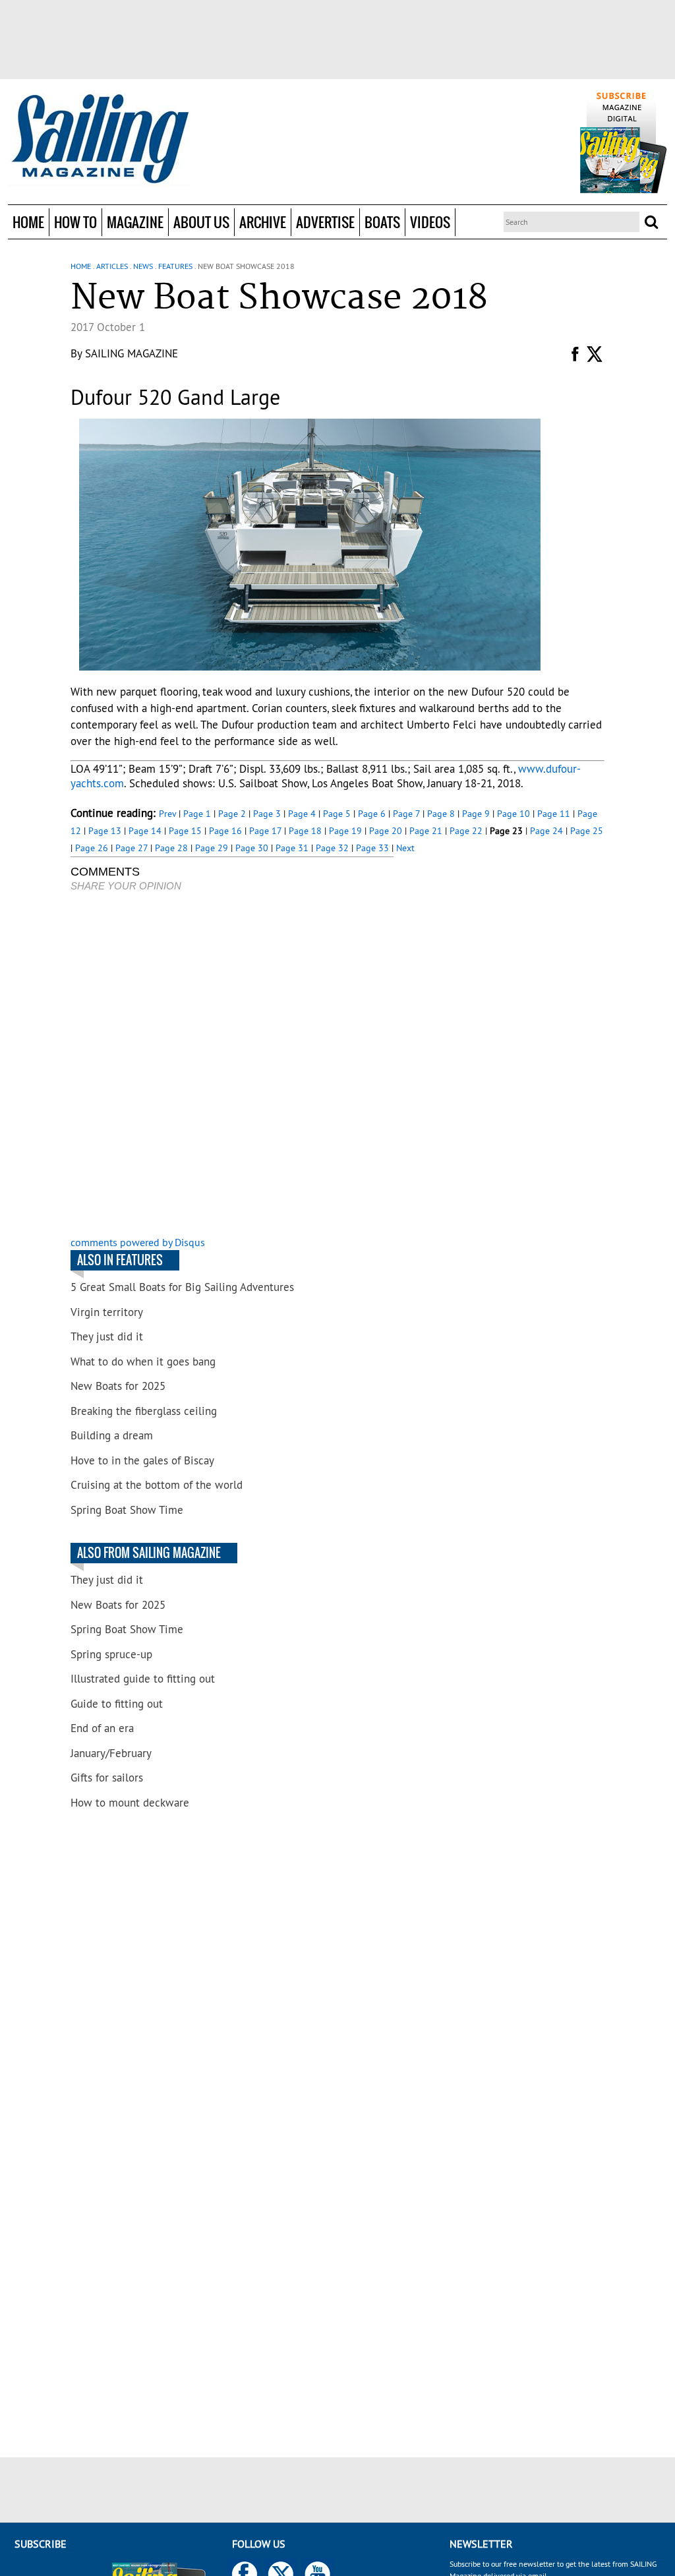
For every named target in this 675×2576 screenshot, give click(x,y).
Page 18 (305, 831)
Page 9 (476, 814)
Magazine (135, 222)
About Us (201, 222)
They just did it (107, 1336)
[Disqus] (232, 1065)
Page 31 (292, 848)
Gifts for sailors (107, 1778)
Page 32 (332, 848)
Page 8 (441, 814)
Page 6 (372, 814)
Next (405, 848)
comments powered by (138, 1242)
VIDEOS (430, 222)
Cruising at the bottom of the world (157, 1485)
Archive (263, 222)
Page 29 (212, 848)
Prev (167, 814)
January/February (111, 1753)
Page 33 (372, 848)
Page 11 (554, 814)
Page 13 (105, 831)
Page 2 (232, 814)
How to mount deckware (130, 1803)
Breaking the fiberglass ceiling (144, 1411)
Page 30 (252, 848)
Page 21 (426, 831)
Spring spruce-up (111, 1654)
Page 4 (302, 814)
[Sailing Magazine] (100, 140)
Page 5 (337, 814)
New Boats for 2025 (118, 1386)
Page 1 (197, 814)
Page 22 (466, 831)
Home (28, 222)
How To (75, 222)
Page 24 (546, 831)
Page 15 (185, 831)
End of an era (102, 1728)
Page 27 (132, 848)
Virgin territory (107, 1312)
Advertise (325, 222)
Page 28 (171, 848)
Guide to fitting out (117, 1704)
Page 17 (265, 831)
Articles (112, 266)
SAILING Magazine (132, 353)
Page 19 (345, 831)
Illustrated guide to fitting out (143, 1679)
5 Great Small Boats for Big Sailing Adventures (182, 1287)
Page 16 (225, 831)
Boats (382, 222)
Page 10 (514, 814)
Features (175, 266)
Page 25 (587, 831)
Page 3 (267, 814)
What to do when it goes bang (143, 1362)
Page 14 (145, 831)
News (143, 266)
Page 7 (406, 814)
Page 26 (92, 848)
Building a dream (112, 1435)
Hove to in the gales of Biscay (142, 1460)
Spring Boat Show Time (127, 1510)
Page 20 (386, 831)
